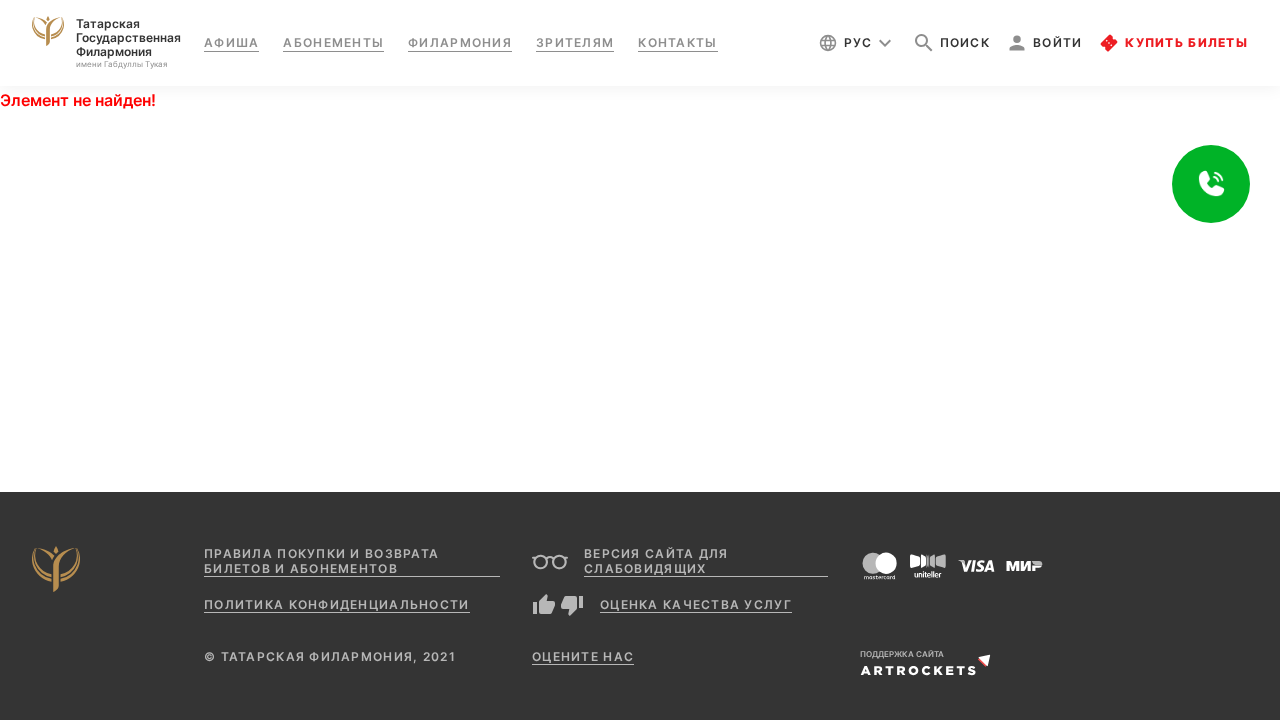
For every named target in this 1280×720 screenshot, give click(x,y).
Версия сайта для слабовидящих (656, 561)
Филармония (460, 42)
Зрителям (575, 42)
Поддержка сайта (902, 654)
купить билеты (1186, 42)
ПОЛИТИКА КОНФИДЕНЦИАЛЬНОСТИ (337, 604)
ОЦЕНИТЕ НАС (583, 656)
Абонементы (333, 42)
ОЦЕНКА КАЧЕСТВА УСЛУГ (696, 604)
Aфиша (231, 42)
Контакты (677, 42)
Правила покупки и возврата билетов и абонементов (321, 561)
